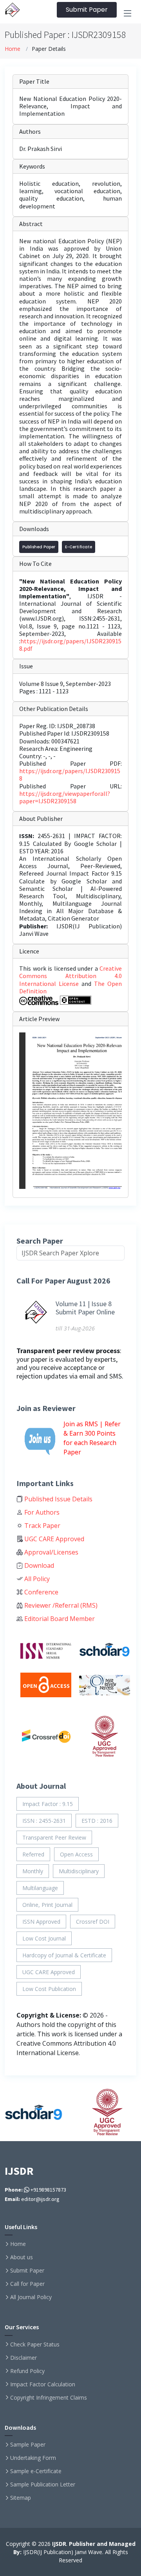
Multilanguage (40, 1888)
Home (13, 49)
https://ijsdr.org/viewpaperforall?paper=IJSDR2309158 (65, 797)
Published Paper (39, 547)
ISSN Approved (41, 1922)
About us (22, 2257)
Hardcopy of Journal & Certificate (64, 1955)
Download (38, 1565)
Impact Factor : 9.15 (48, 1804)
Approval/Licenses (51, 1552)
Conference (41, 1592)
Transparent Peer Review (54, 1837)
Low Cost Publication (49, 1989)
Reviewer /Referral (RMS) (60, 1605)
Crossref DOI (93, 1922)
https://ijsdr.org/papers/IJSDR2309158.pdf (70, 645)
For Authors (41, 1512)
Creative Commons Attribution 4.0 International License (70, 976)
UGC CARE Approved (53, 1539)
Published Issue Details (58, 1499)
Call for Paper (27, 2284)
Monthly (33, 1871)
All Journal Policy (31, 2297)
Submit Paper (87, 10)
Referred (33, 1854)
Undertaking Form (33, 2458)
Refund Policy (27, 2371)
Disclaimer (23, 2358)
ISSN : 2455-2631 (44, 1821)
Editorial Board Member (59, 1619)
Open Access (76, 1854)
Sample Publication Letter (43, 2484)
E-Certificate (79, 547)
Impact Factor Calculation (43, 2384)
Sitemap (21, 2498)
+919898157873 (48, 2190)
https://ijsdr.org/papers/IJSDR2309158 (70, 775)
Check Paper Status (35, 2344)
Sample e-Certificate (36, 2471)
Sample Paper (28, 2445)
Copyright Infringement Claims (49, 2398)
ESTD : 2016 (97, 1821)
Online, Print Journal (47, 1905)
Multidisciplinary (79, 1871)
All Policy (36, 1579)
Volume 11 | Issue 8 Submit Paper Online (85, 1308)
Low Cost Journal (44, 1938)
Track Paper (42, 1526)
